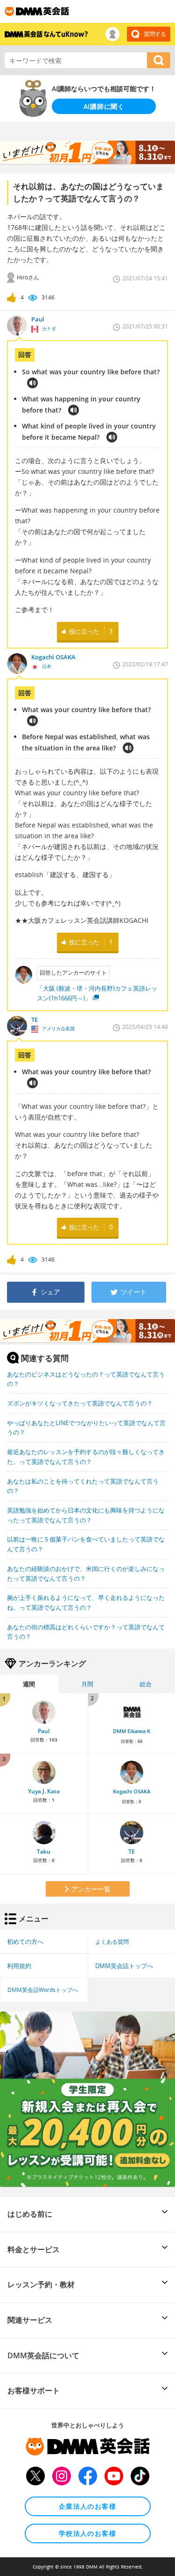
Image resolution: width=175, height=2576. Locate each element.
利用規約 (19, 1966)
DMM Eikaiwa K (132, 1731)
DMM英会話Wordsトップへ (43, 1990)
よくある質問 (112, 1941)
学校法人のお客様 (87, 2533)
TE (132, 1852)
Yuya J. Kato (44, 1791)
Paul (44, 1731)
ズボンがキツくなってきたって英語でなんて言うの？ (80, 1403)
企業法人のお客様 (87, 2506)
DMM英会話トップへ (124, 1966)
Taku (44, 1852)
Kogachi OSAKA (132, 1791)
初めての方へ (25, 1941)
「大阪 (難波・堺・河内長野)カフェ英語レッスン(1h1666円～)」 (97, 993)
